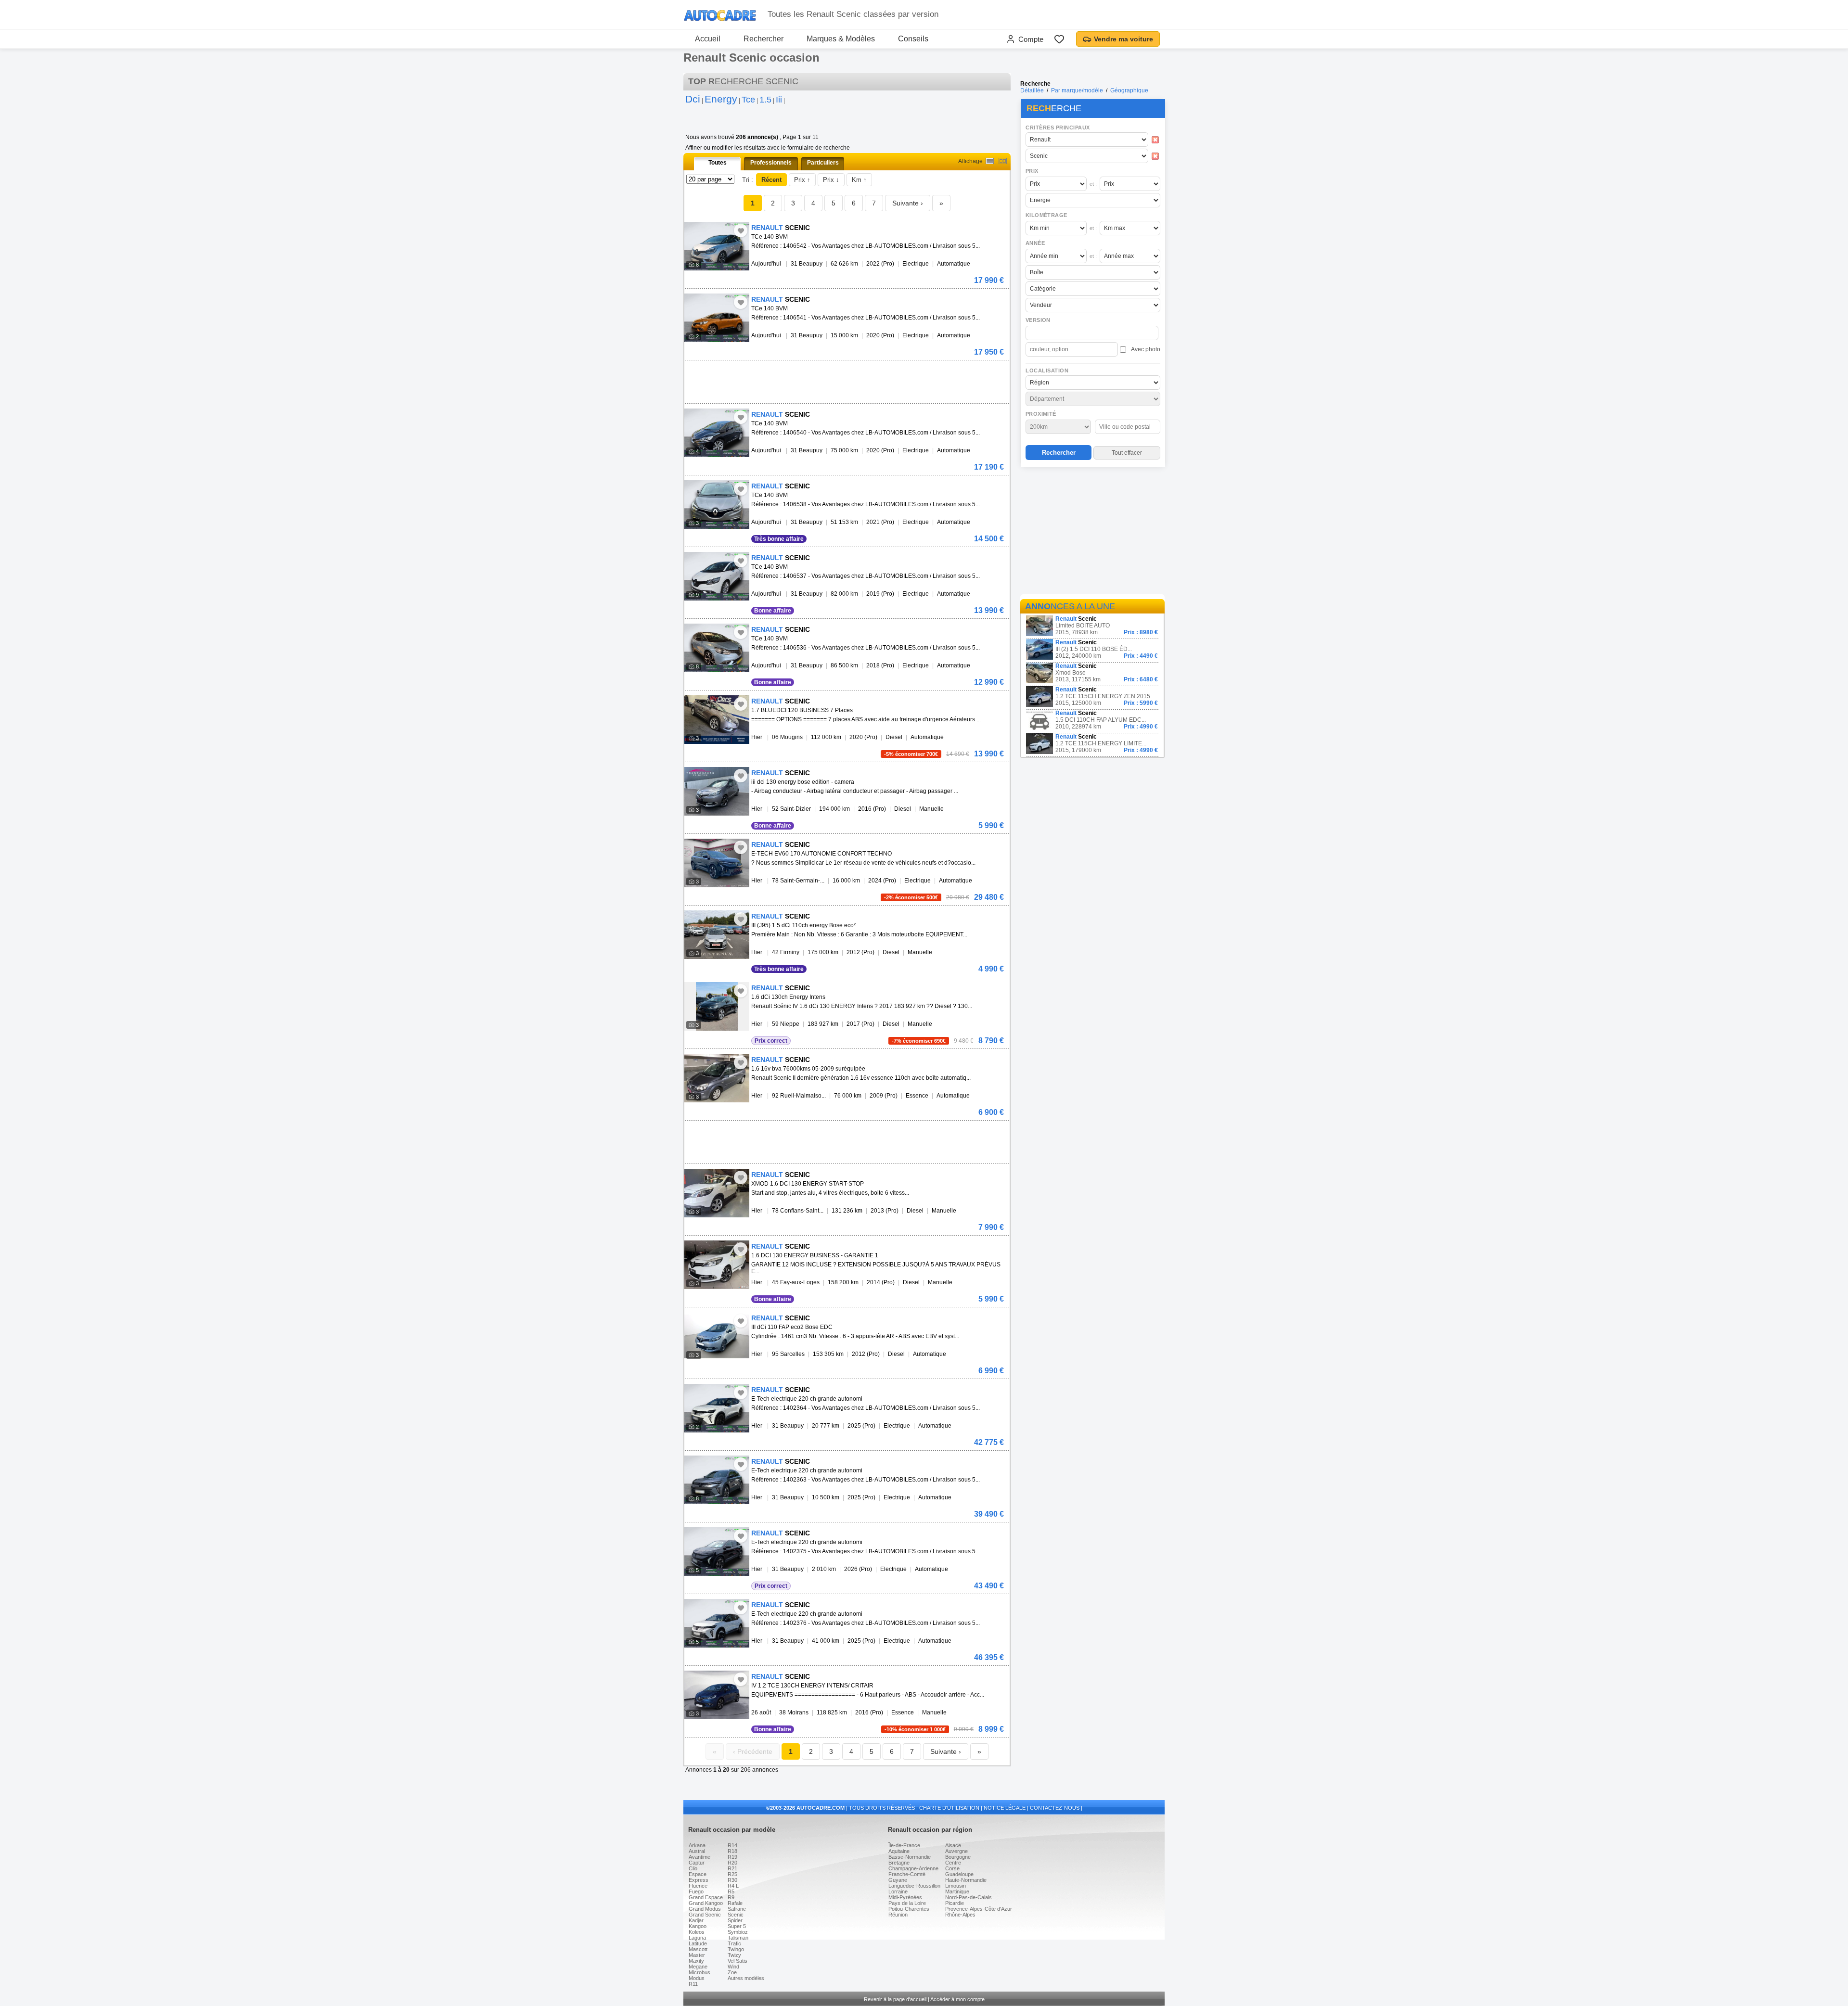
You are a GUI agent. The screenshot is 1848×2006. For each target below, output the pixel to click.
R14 (732, 1845)
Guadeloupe (959, 1874)
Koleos (697, 1932)
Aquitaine (899, 1851)
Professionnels (771, 163)
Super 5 (737, 1926)
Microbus (699, 1972)
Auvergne (956, 1851)
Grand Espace (706, 1897)
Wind (733, 1967)
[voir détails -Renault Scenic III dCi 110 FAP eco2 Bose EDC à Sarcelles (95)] (717, 1336)
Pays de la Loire (907, 1903)
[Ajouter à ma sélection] (741, 230)
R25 (732, 1874)
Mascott (698, 1949)
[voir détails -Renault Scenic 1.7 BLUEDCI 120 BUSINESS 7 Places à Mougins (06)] (717, 720)
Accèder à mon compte (957, 1999)
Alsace (953, 1845)
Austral (697, 1851)
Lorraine (898, 1891)
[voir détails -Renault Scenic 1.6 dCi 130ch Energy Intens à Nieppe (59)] (717, 1006)
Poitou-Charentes (909, 1909)
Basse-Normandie (910, 1857)
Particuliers (823, 163)
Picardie (955, 1903)
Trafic (734, 1943)
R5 (731, 1891)
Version (1038, 320)
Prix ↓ (831, 180)
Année (1035, 243)
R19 (732, 1857)
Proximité (1041, 414)
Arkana (697, 1845)
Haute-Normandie (966, 1880)
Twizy (734, 1955)
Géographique (1129, 90)
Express (699, 1880)
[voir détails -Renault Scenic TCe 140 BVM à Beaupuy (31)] (717, 246)
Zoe (732, 1972)
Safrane (737, 1909)
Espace (698, 1874)
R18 (732, 1851)
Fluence (698, 1886)
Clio (693, 1868)
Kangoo (698, 1926)
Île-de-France (904, 1845)
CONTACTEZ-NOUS (1055, 1808)
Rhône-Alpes (960, 1915)
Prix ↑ (802, 180)
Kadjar (696, 1920)
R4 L (733, 1886)
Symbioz (738, 1932)
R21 (732, 1868)
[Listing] (990, 161)
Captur (697, 1863)
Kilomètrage (1046, 215)
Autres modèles (746, 1978)
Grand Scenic (705, 1915)
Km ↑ (859, 180)
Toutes (718, 163)
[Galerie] (1003, 161)
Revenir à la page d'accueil (895, 1999)
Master (697, 1955)
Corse (952, 1868)
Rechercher (764, 39)
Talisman (738, 1938)
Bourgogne (958, 1857)
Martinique (957, 1891)
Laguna (697, 1938)
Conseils (913, 39)
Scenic (736, 1915)
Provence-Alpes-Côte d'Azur (979, 1909)
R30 (732, 1880)
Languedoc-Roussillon (914, 1886)
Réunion (898, 1915)
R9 (731, 1897)
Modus (697, 1978)
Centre (953, 1863)
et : (1093, 184)
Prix (1032, 171)
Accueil (708, 39)
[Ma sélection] (1059, 39)
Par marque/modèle (1077, 90)
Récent (771, 180)
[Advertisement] (1092, 532)
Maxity (696, 1961)
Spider (735, 1920)
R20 (732, 1863)
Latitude (698, 1943)
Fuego (696, 1891)
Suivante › (908, 203)
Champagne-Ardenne (913, 1868)
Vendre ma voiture (1123, 39)
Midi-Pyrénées (905, 1897)
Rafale (735, 1903)
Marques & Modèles (841, 39)
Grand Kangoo (706, 1903)
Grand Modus (705, 1909)
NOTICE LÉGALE (1005, 1808)
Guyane (898, 1880)
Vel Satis (738, 1961)
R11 (693, 1984)
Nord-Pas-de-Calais (969, 1897)
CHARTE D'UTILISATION (949, 1808)
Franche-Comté (907, 1874)
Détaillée (1032, 90)
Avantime (699, 1857)
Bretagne (899, 1863)
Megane (698, 1967)
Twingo (736, 1949)
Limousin (956, 1886)
